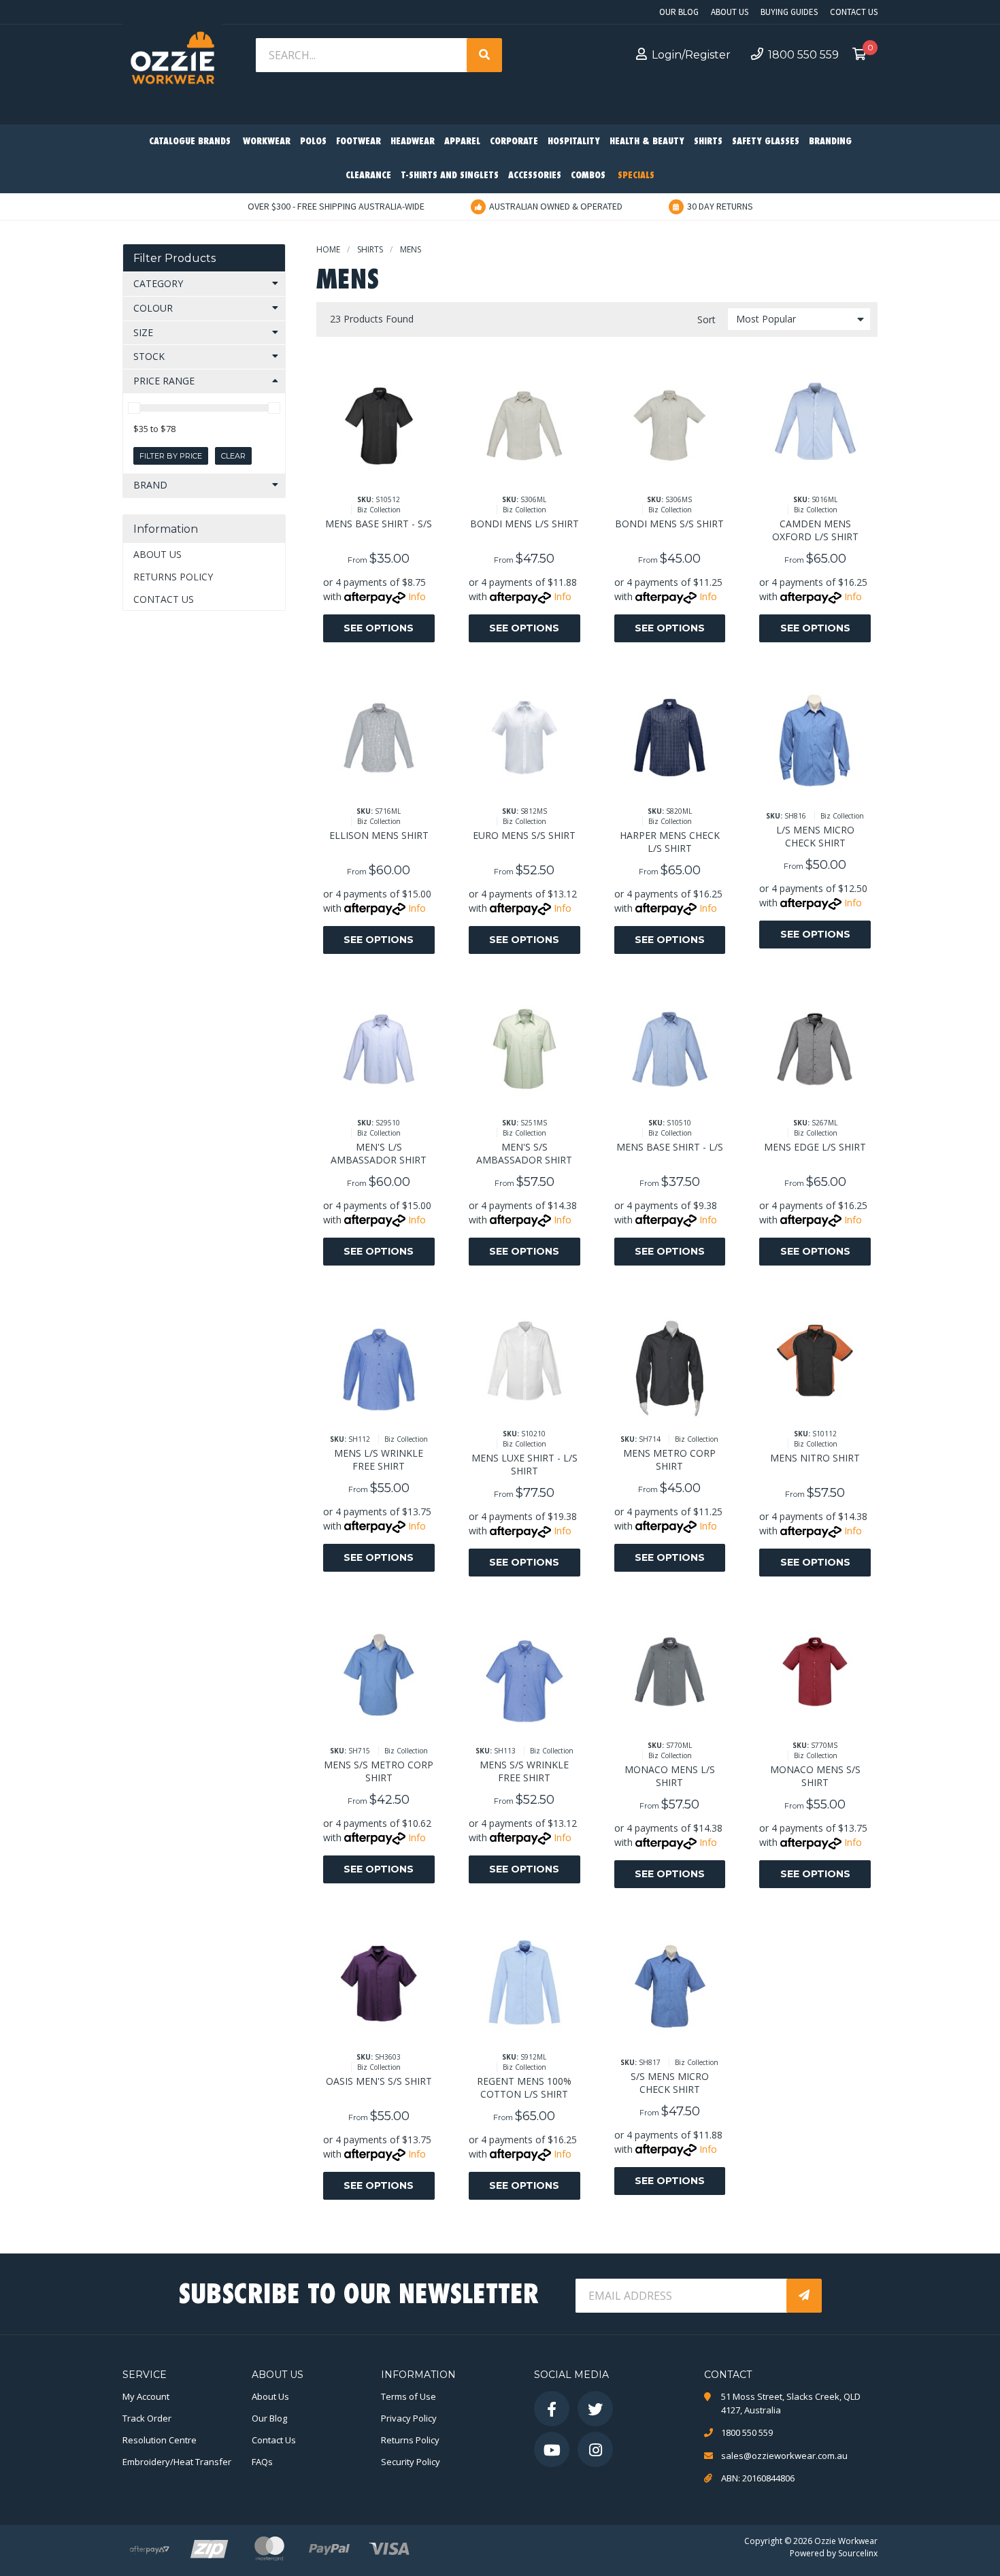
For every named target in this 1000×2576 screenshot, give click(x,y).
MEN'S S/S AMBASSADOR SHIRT (524, 1153)
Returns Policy (173, 577)
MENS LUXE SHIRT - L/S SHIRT (524, 1464)
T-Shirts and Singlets (450, 176)
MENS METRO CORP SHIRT (669, 1459)
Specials (636, 176)
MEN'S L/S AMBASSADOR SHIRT (379, 1153)
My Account (146, 2396)
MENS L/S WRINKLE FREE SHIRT (379, 1459)
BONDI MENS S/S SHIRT (669, 524)
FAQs (262, 2462)
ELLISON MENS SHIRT (379, 835)
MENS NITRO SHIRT (815, 1458)
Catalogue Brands (190, 142)
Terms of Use (409, 2396)
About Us (730, 12)
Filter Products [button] (174, 258)
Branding (830, 142)
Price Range (164, 381)
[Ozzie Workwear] (172, 62)
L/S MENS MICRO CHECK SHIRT (815, 836)
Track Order (147, 2418)
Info (417, 596)
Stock (149, 356)
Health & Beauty (647, 142)
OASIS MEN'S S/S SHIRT (379, 2081)
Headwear (413, 142)
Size (143, 332)
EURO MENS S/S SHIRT (524, 835)
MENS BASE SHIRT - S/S (379, 524)
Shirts (708, 142)
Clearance (368, 176)
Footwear (359, 142)
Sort (706, 319)
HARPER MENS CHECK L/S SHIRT (670, 842)
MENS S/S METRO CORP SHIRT (379, 1771)
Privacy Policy (409, 2418)
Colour (153, 308)
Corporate (514, 142)
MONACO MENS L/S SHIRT (670, 1776)
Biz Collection (379, 510)
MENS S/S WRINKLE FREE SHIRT (524, 1771)
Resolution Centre (160, 2440)
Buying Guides (789, 12)
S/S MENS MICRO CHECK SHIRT (670, 2083)
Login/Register (691, 55)
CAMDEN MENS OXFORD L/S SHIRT (815, 530)
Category (158, 283)
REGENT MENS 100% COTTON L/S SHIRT (524, 2087)
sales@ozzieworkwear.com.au (784, 2456)
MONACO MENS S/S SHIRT (815, 1776)
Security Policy (411, 2462)
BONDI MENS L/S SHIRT (524, 524)
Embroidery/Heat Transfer (177, 2462)
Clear (233, 456)
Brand (150, 485)
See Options (379, 628)
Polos (313, 142)
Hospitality (574, 142)
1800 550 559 (803, 55)
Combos (588, 176)
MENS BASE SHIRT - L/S (670, 1147)
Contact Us (854, 12)
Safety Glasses (766, 142)
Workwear (267, 142)
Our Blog (679, 12)
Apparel (462, 142)
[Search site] (484, 55)
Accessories (535, 176)
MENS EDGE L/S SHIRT (815, 1147)
